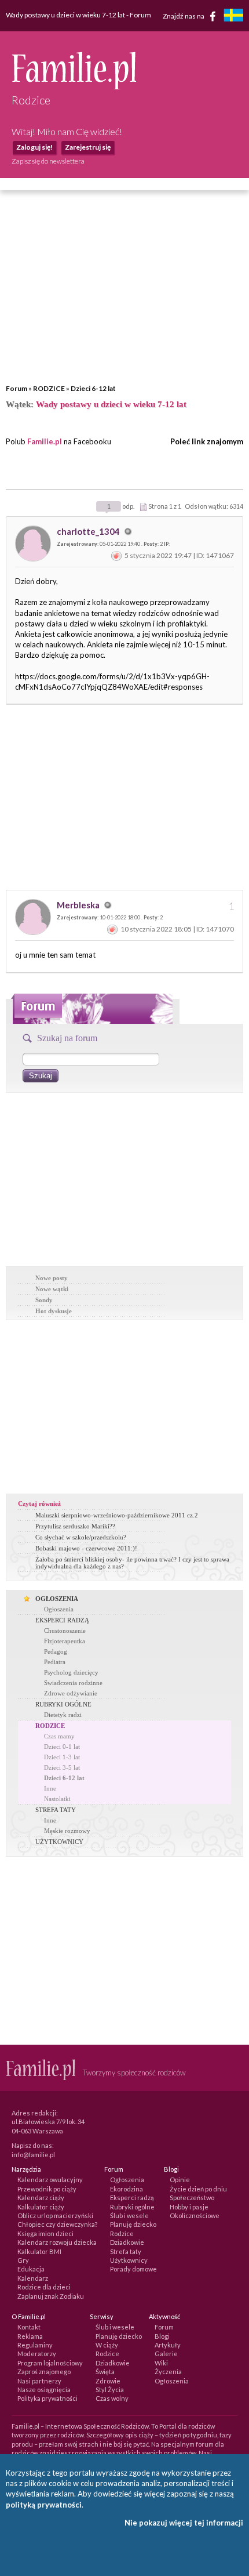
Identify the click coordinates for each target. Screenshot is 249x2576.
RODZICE (49, 388)
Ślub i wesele (129, 2215)
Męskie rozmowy (67, 1831)
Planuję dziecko (133, 2224)
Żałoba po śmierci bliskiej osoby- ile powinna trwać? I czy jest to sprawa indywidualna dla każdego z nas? (132, 1563)
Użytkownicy (129, 2260)
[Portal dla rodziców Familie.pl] (74, 86)
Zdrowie (108, 2381)
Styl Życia (110, 2390)
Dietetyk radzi (63, 1715)
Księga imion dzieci (45, 2233)
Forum (17, 388)
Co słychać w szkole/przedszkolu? (81, 1537)
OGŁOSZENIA (57, 1599)
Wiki (161, 2363)
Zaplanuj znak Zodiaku (51, 2296)
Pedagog (56, 1651)
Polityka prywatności (47, 2398)
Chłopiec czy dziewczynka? (57, 2224)
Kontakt (29, 2327)
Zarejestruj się (88, 147)
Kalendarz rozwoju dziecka (57, 2242)
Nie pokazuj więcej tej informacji (184, 2523)
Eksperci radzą (132, 2198)
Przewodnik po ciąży (47, 2189)
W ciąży (107, 2345)
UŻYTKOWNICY (59, 1842)
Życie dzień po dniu (198, 2189)
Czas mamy (59, 1736)
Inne (50, 1788)
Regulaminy (35, 2345)
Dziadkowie (127, 2242)
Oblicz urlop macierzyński (55, 2215)
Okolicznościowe (195, 2215)
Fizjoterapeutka (65, 1641)
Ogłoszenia (59, 1609)
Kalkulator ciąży (41, 2207)
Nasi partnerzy (39, 2381)
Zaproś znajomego (44, 2372)
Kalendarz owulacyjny (50, 2180)
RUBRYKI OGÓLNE (63, 1704)
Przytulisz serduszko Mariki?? (75, 1526)
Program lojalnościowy (50, 2363)
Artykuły (168, 2345)
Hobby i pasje (189, 2207)
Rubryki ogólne (132, 2207)
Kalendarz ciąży (41, 2198)
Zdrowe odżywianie (71, 1693)
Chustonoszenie (65, 1631)
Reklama (30, 2336)
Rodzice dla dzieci (44, 2287)
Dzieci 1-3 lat (62, 1757)
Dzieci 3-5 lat (62, 1767)
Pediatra (55, 1662)
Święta (105, 2372)
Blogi (162, 2336)
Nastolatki (57, 1799)
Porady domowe (133, 2269)
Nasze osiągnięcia (44, 2390)
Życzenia (168, 2372)
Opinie (180, 2180)
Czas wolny (112, 2398)
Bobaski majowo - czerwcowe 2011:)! (86, 1548)
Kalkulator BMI (39, 2251)
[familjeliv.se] (233, 17)
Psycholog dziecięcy (71, 1672)
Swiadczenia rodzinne (73, 1683)
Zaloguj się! (34, 147)
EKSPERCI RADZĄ (62, 1620)
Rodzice (122, 2233)
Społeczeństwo (192, 2198)
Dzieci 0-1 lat (62, 1747)
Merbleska (79, 905)
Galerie (166, 2354)
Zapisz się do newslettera (48, 161)
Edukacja (31, 2269)
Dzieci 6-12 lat (93, 388)
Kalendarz (33, 2278)
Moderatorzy (37, 2354)
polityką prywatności (44, 2505)
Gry (23, 2260)
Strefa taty (126, 2251)
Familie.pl (45, 441)
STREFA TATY (56, 1810)
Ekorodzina (127, 2189)
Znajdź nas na (184, 15)
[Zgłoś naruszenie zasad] (116, 555)
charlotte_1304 (89, 531)
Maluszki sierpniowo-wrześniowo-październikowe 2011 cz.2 (117, 1515)
